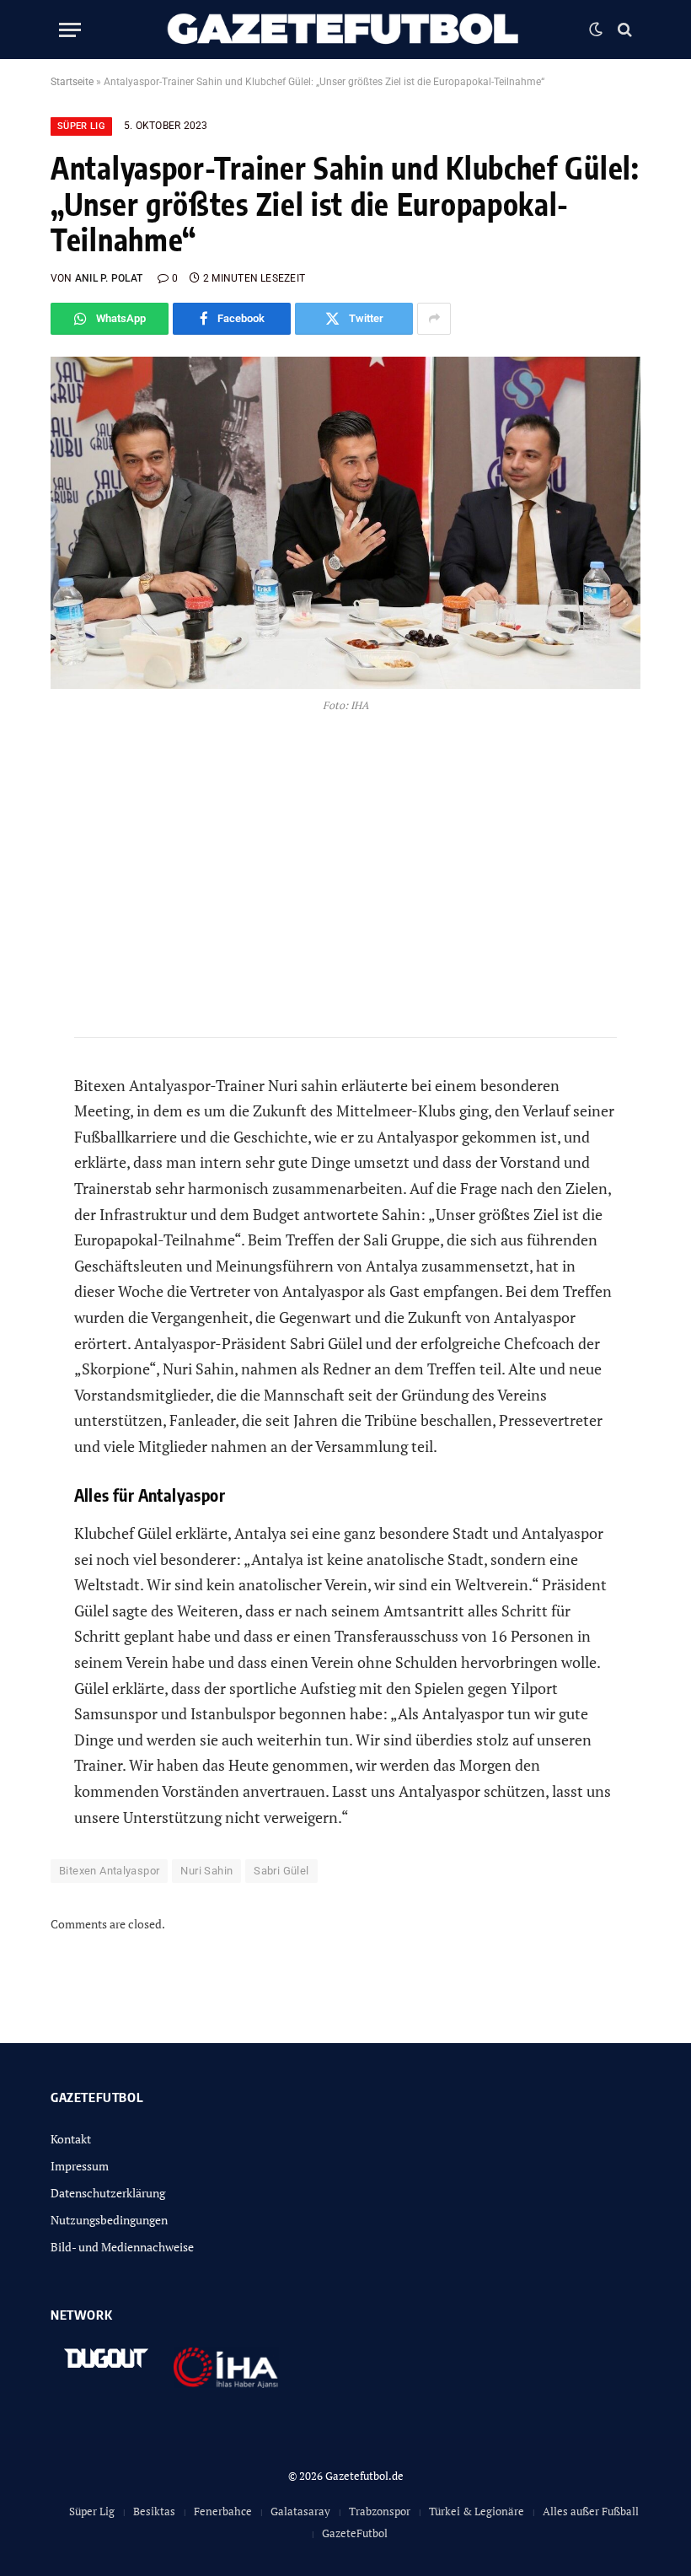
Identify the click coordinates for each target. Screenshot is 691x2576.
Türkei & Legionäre (477, 2511)
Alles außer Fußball (591, 2511)
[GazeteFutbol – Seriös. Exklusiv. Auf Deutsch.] (345, 30)
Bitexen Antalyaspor (109, 1871)
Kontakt (71, 2139)
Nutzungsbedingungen (109, 2220)
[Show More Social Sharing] (434, 319)
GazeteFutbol (355, 2533)
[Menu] (70, 30)
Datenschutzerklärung (108, 2193)
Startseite (72, 82)
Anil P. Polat (109, 278)
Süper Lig (81, 126)
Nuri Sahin (206, 1871)
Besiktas (154, 2511)
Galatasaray (300, 2511)
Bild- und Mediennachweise (122, 2247)
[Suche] (623, 30)
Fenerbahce (223, 2511)
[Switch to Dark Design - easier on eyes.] (596, 30)
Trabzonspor (380, 2511)
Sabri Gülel (281, 1871)
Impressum (80, 2166)
